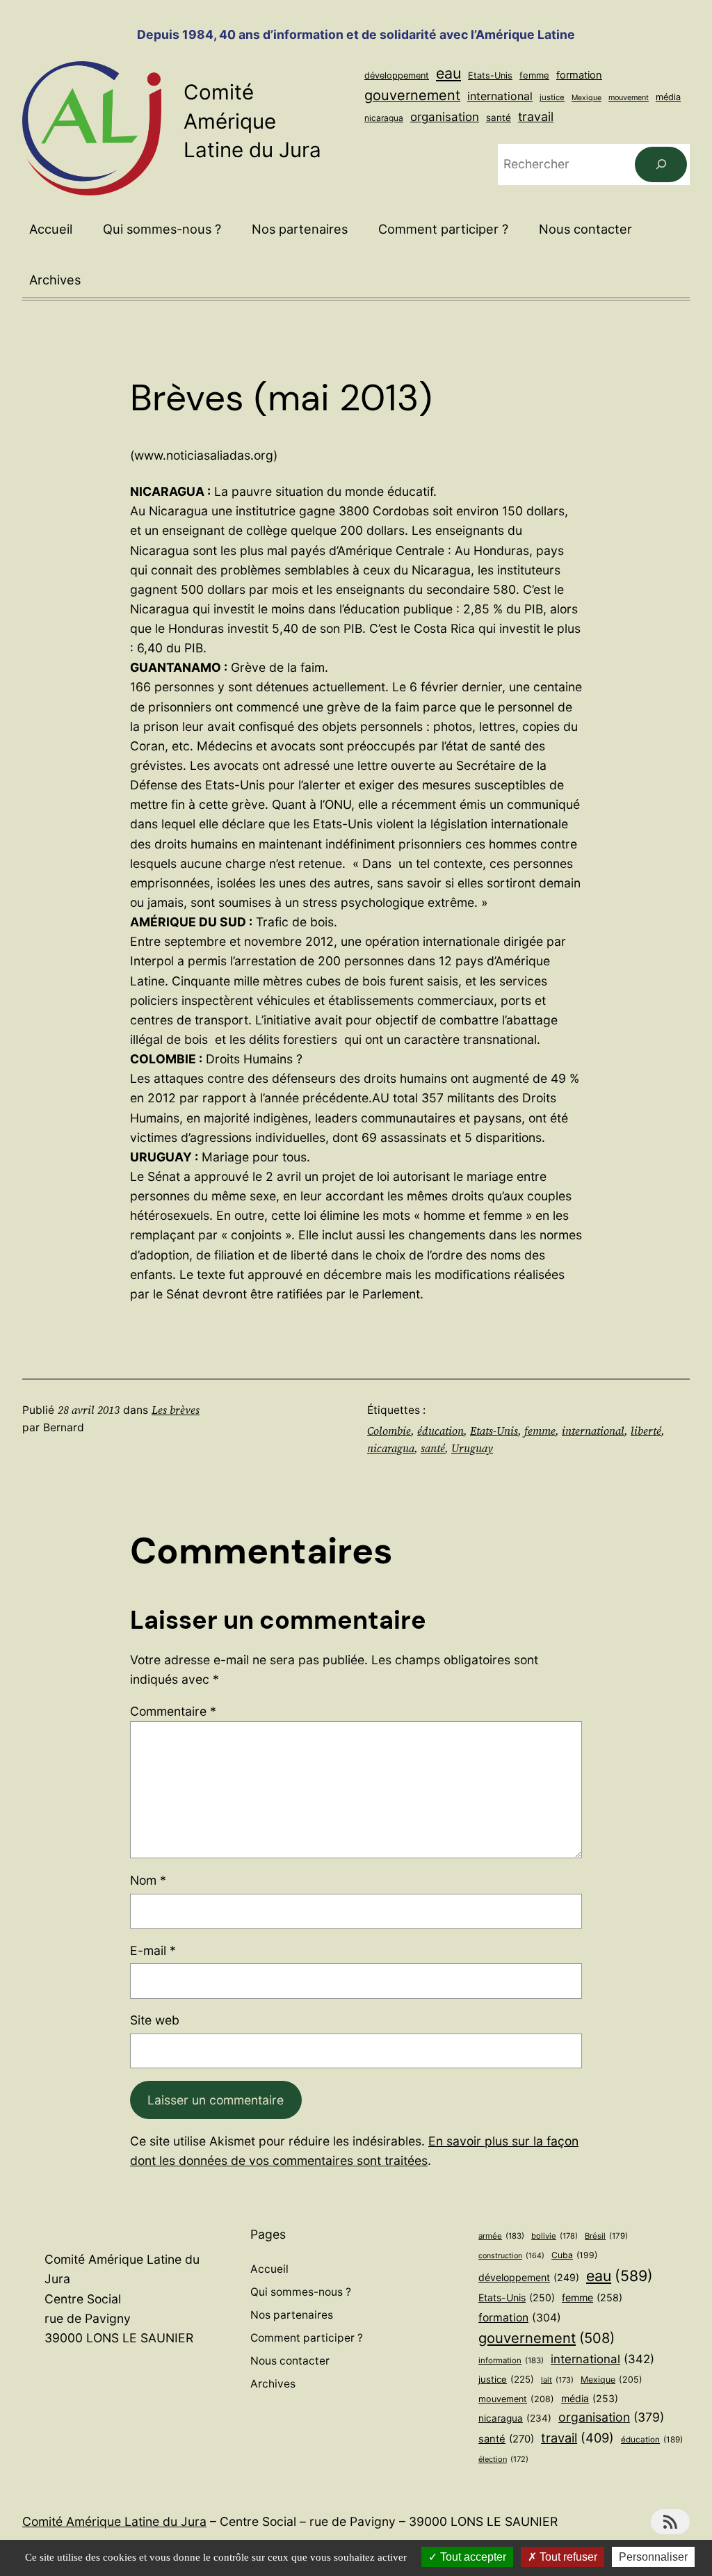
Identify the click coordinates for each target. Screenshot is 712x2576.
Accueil (51, 229)
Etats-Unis (490, 75)
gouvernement (412, 95)
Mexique (586, 98)
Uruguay (472, 1448)
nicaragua (384, 118)
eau (448, 73)
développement (397, 75)
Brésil (606, 2236)
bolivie (555, 2236)
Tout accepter (472, 2557)
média (668, 97)
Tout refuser (567, 2557)
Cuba (574, 2255)
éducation (440, 1431)
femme (534, 75)
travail (536, 116)
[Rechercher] (661, 164)
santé (499, 118)
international (500, 96)
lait (557, 2380)
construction (511, 2256)
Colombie (389, 1431)
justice (552, 97)
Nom (148, 1880)
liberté (646, 1431)
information (511, 2360)
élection (503, 2459)
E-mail (153, 1950)
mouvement (629, 97)
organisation (445, 117)
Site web (155, 2020)
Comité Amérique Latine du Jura (252, 121)
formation (579, 75)
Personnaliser (653, 2557)
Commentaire (173, 1711)
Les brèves (176, 1410)
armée (501, 2236)
